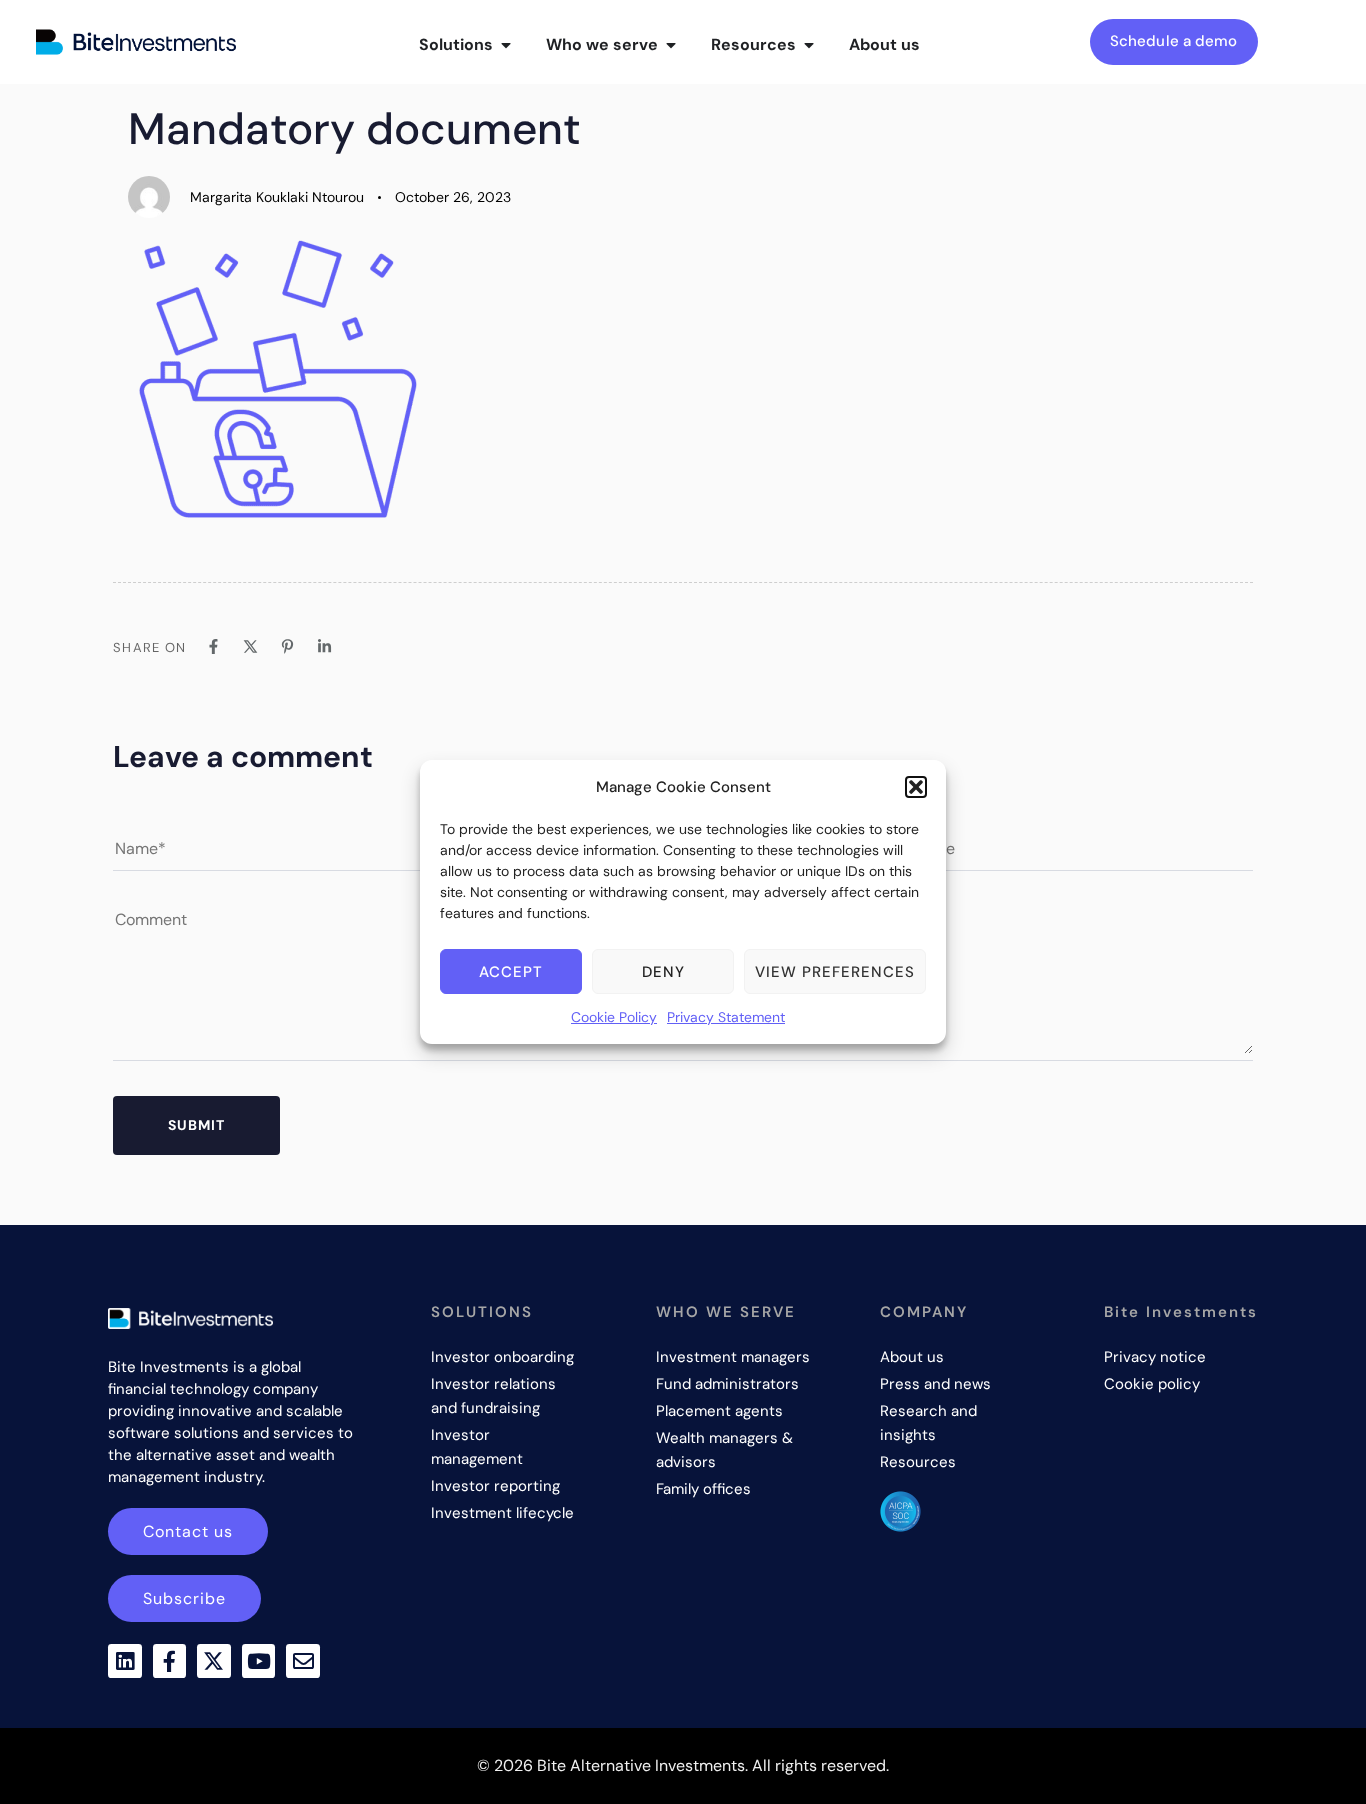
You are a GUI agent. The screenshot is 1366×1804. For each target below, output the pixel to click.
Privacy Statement (726, 1017)
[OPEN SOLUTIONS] (506, 45)
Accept (511, 972)
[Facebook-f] (170, 1661)
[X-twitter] (214, 1661)
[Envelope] (303, 1661)
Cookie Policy (614, 1017)
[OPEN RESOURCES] (809, 45)
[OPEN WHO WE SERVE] (671, 45)
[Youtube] (259, 1661)
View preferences (835, 972)
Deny (663, 972)
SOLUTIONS (482, 1312)
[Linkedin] (125, 1661)
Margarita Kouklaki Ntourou (277, 197)
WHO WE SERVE (726, 1312)
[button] (916, 787)
